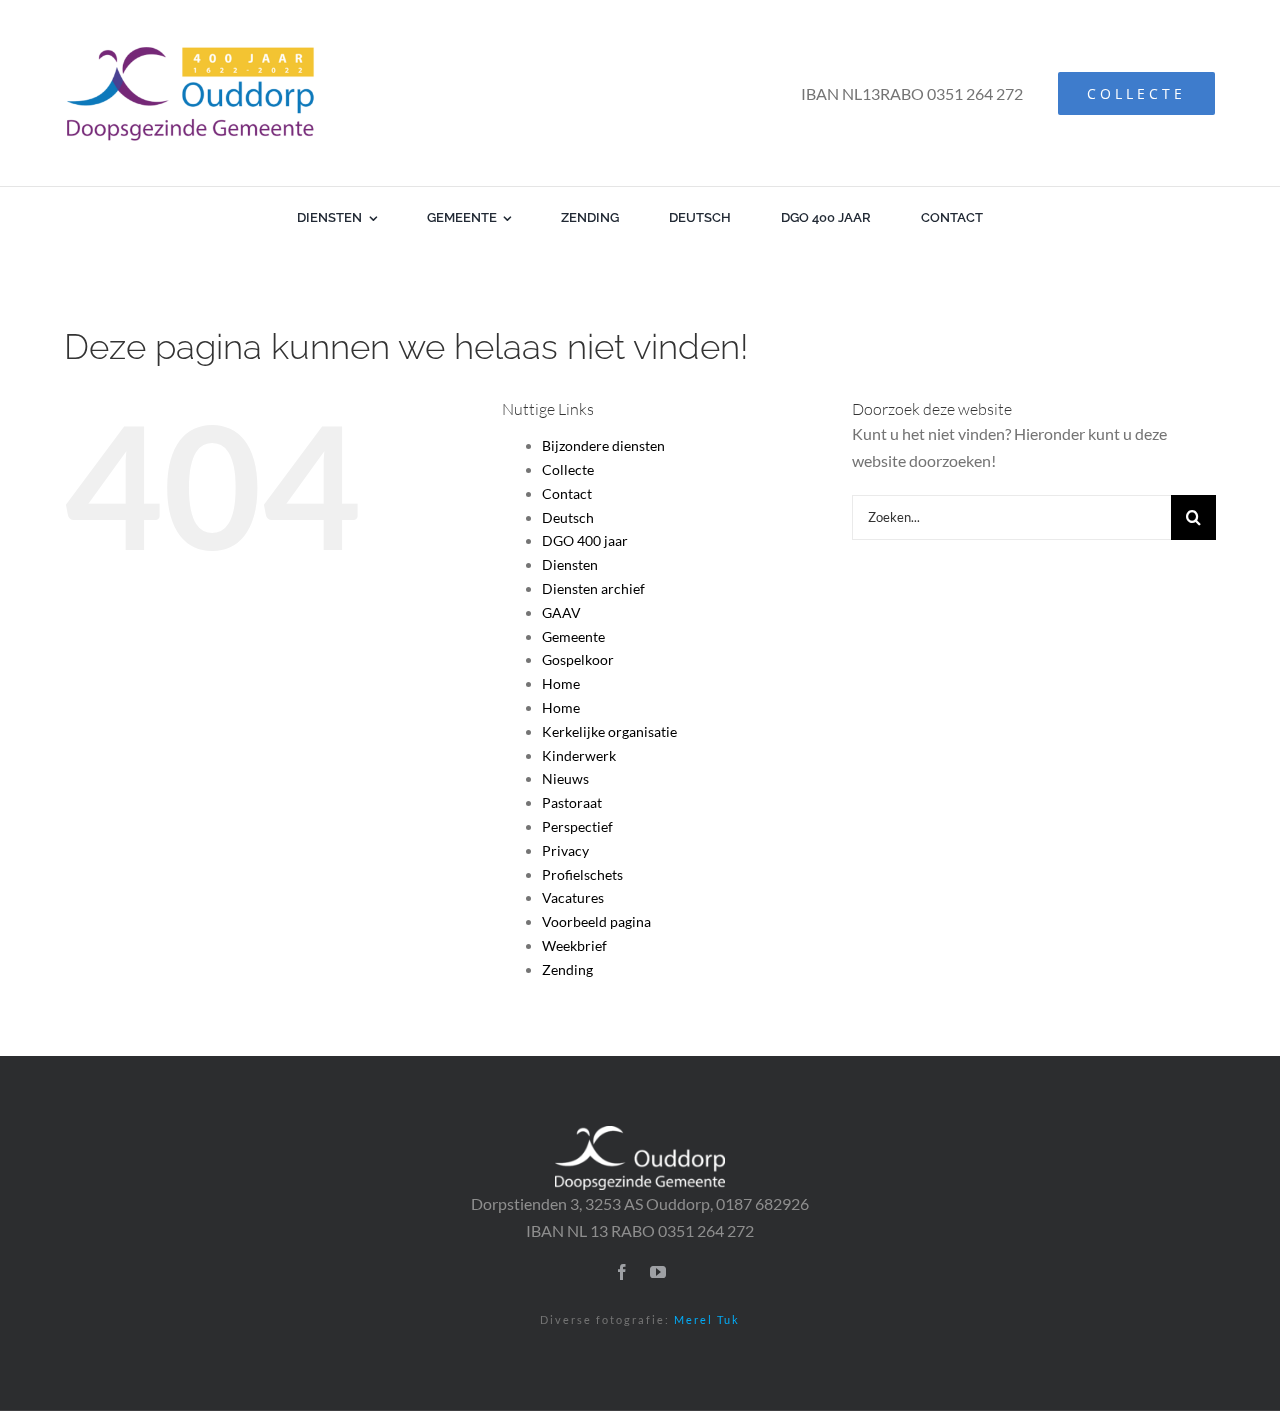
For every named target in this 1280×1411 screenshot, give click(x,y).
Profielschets (582, 874)
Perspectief (577, 826)
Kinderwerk (579, 755)
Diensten (570, 564)
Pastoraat (572, 802)
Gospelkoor (578, 659)
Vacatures (573, 897)
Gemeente (573, 636)
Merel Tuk (707, 1319)
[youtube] (658, 1272)
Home (561, 683)
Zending (567, 969)
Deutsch (568, 517)
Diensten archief (593, 588)
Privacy (565, 850)
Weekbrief (574, 945)
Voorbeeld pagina (596, 921)
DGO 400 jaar (585, 540)
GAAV (561, 612)
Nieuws (565, 778)
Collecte (568, 469)
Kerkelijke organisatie (609, 731)
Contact (567, 493)
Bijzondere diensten (603, 445)
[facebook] (622, 1272)
